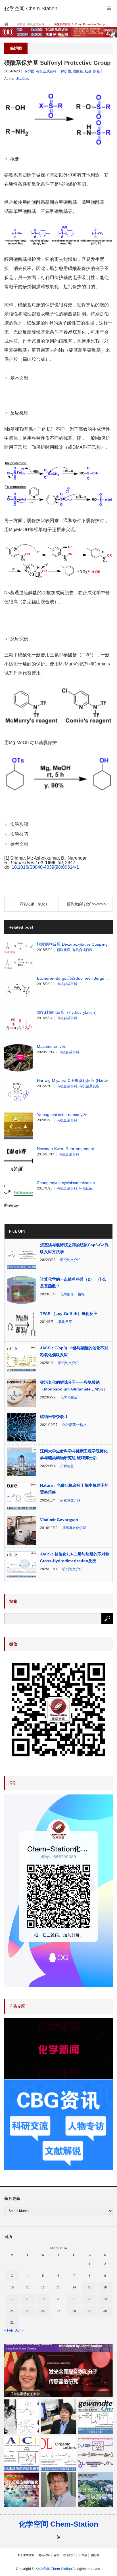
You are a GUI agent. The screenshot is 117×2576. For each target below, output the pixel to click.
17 (12, 2299)
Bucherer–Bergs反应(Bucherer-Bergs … (73, 978)
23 (105, 2299)
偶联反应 (64, 950)
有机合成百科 (46, 71)
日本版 (83, 2555)
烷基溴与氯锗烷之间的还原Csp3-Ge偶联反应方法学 (74, 1248)
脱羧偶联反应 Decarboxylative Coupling (72, 944)
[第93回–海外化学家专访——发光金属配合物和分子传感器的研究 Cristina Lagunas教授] (58, 2370)
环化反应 (86, 1188)
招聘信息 (67, 1466)
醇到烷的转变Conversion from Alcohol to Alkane (90, 904)
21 (74, 2299)
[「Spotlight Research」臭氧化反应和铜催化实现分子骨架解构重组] (22, 2490)
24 (12, 2311)
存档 (57, 2555)
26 (43, 2311)
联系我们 (69, 2555)
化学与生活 (69, 1397)
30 (105, 2311)
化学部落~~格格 (72, 1294)
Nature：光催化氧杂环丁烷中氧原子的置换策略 (74, 1489)
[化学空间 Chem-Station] (31, 9)
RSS (59, 2537)
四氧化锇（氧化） (34, 904)
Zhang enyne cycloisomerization (66, 1183)
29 (89, 2311)
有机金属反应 (89, 1086)
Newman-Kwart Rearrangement (65, 1149)
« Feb (9, 2330)
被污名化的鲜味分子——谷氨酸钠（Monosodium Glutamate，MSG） (74, 1386)
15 (89, 2287)
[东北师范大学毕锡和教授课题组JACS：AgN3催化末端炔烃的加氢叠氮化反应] (22, 2453)
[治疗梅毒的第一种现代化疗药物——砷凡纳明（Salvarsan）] (22, 2417)
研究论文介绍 (70, 1260)
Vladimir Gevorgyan (59, 1520)
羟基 (88, 71)
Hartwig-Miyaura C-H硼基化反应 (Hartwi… (75, 1080)
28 (74, 2311)
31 (12, 2322)
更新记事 (44, 2555)
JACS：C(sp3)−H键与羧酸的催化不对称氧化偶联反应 (74, 1351)
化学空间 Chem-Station (58, 2524)
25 (28, 2311)
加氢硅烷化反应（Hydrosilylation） (68, 1012)
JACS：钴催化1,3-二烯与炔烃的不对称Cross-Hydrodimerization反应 (75, 1557)
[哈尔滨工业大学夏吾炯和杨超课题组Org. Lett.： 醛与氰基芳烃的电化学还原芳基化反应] (58, 2453)
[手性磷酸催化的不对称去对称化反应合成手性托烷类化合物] (95, 2417)
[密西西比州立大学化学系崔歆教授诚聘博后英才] (95, 2490)
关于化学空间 (26, 2555)
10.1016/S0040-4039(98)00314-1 (45, 867)
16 (105, 2287)
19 (43, 2299)
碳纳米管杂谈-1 (54, 1417)
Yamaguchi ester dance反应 (62, 1115)
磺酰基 (78, 71)
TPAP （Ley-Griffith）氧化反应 (69, 1314)
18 (28, 2299)
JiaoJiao (23, 79)
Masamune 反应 (52, 1046)
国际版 (95, 2555)
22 (89, 2299)
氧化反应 (65, 1322)
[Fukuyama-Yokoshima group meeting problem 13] (95, 2453)
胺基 (97, 71)
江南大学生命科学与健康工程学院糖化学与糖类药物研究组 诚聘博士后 (74, 1454)
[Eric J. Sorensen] (58, 2490)
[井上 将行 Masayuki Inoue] (58, 2417)
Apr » (19, 2330)
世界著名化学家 (74, 1528)
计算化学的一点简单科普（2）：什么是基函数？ (73, 1283)
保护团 (29, 71)
